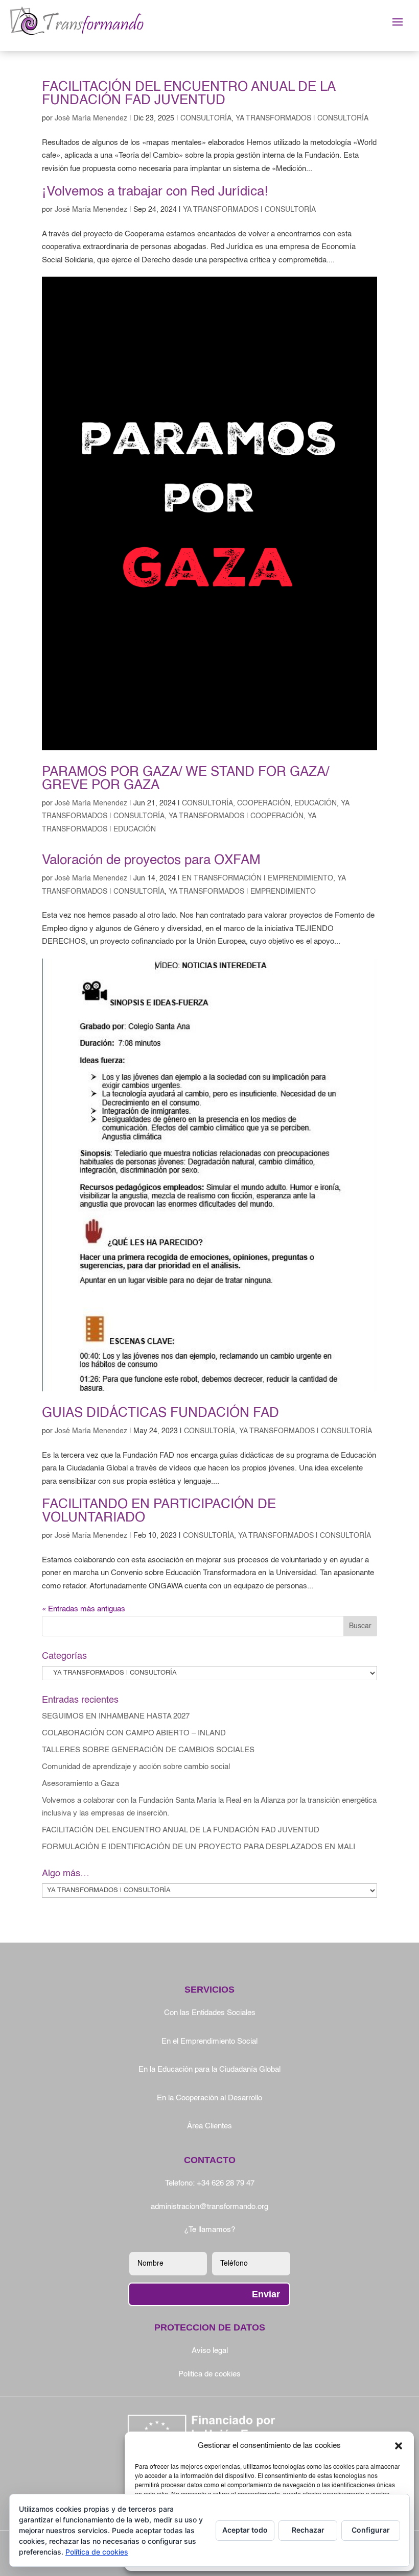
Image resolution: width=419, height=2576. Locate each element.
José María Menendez (91, 118)
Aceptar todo (245, 2530)
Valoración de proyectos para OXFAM (151, 861)
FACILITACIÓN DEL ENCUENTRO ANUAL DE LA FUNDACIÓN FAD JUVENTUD (189, 94)
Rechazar (308, 2530)
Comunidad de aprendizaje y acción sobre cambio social (136, 1767)
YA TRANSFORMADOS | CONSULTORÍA (302, 118)
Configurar (371, 2530)
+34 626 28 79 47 (226, 2183)
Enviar (266, 2294)
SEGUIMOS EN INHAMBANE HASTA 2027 (116, 1716)
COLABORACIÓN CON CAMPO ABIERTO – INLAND (134, 1733)
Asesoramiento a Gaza (80, 1784)
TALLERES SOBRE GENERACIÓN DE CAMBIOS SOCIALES (148, 1750)
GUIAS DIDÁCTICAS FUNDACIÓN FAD (160, 1413)
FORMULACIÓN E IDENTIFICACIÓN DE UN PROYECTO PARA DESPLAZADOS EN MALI (199, 1847)
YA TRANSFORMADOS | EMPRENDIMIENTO (242, 892)
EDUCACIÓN (316, 803)
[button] (399, 2446)
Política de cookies (97, 2552)
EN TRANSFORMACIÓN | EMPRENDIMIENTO (258, 878)
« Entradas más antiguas (84, 1609)
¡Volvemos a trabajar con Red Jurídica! (155, 192)
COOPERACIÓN (264, 803)
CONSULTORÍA (206, 118)
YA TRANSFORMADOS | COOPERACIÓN (236, 816)
